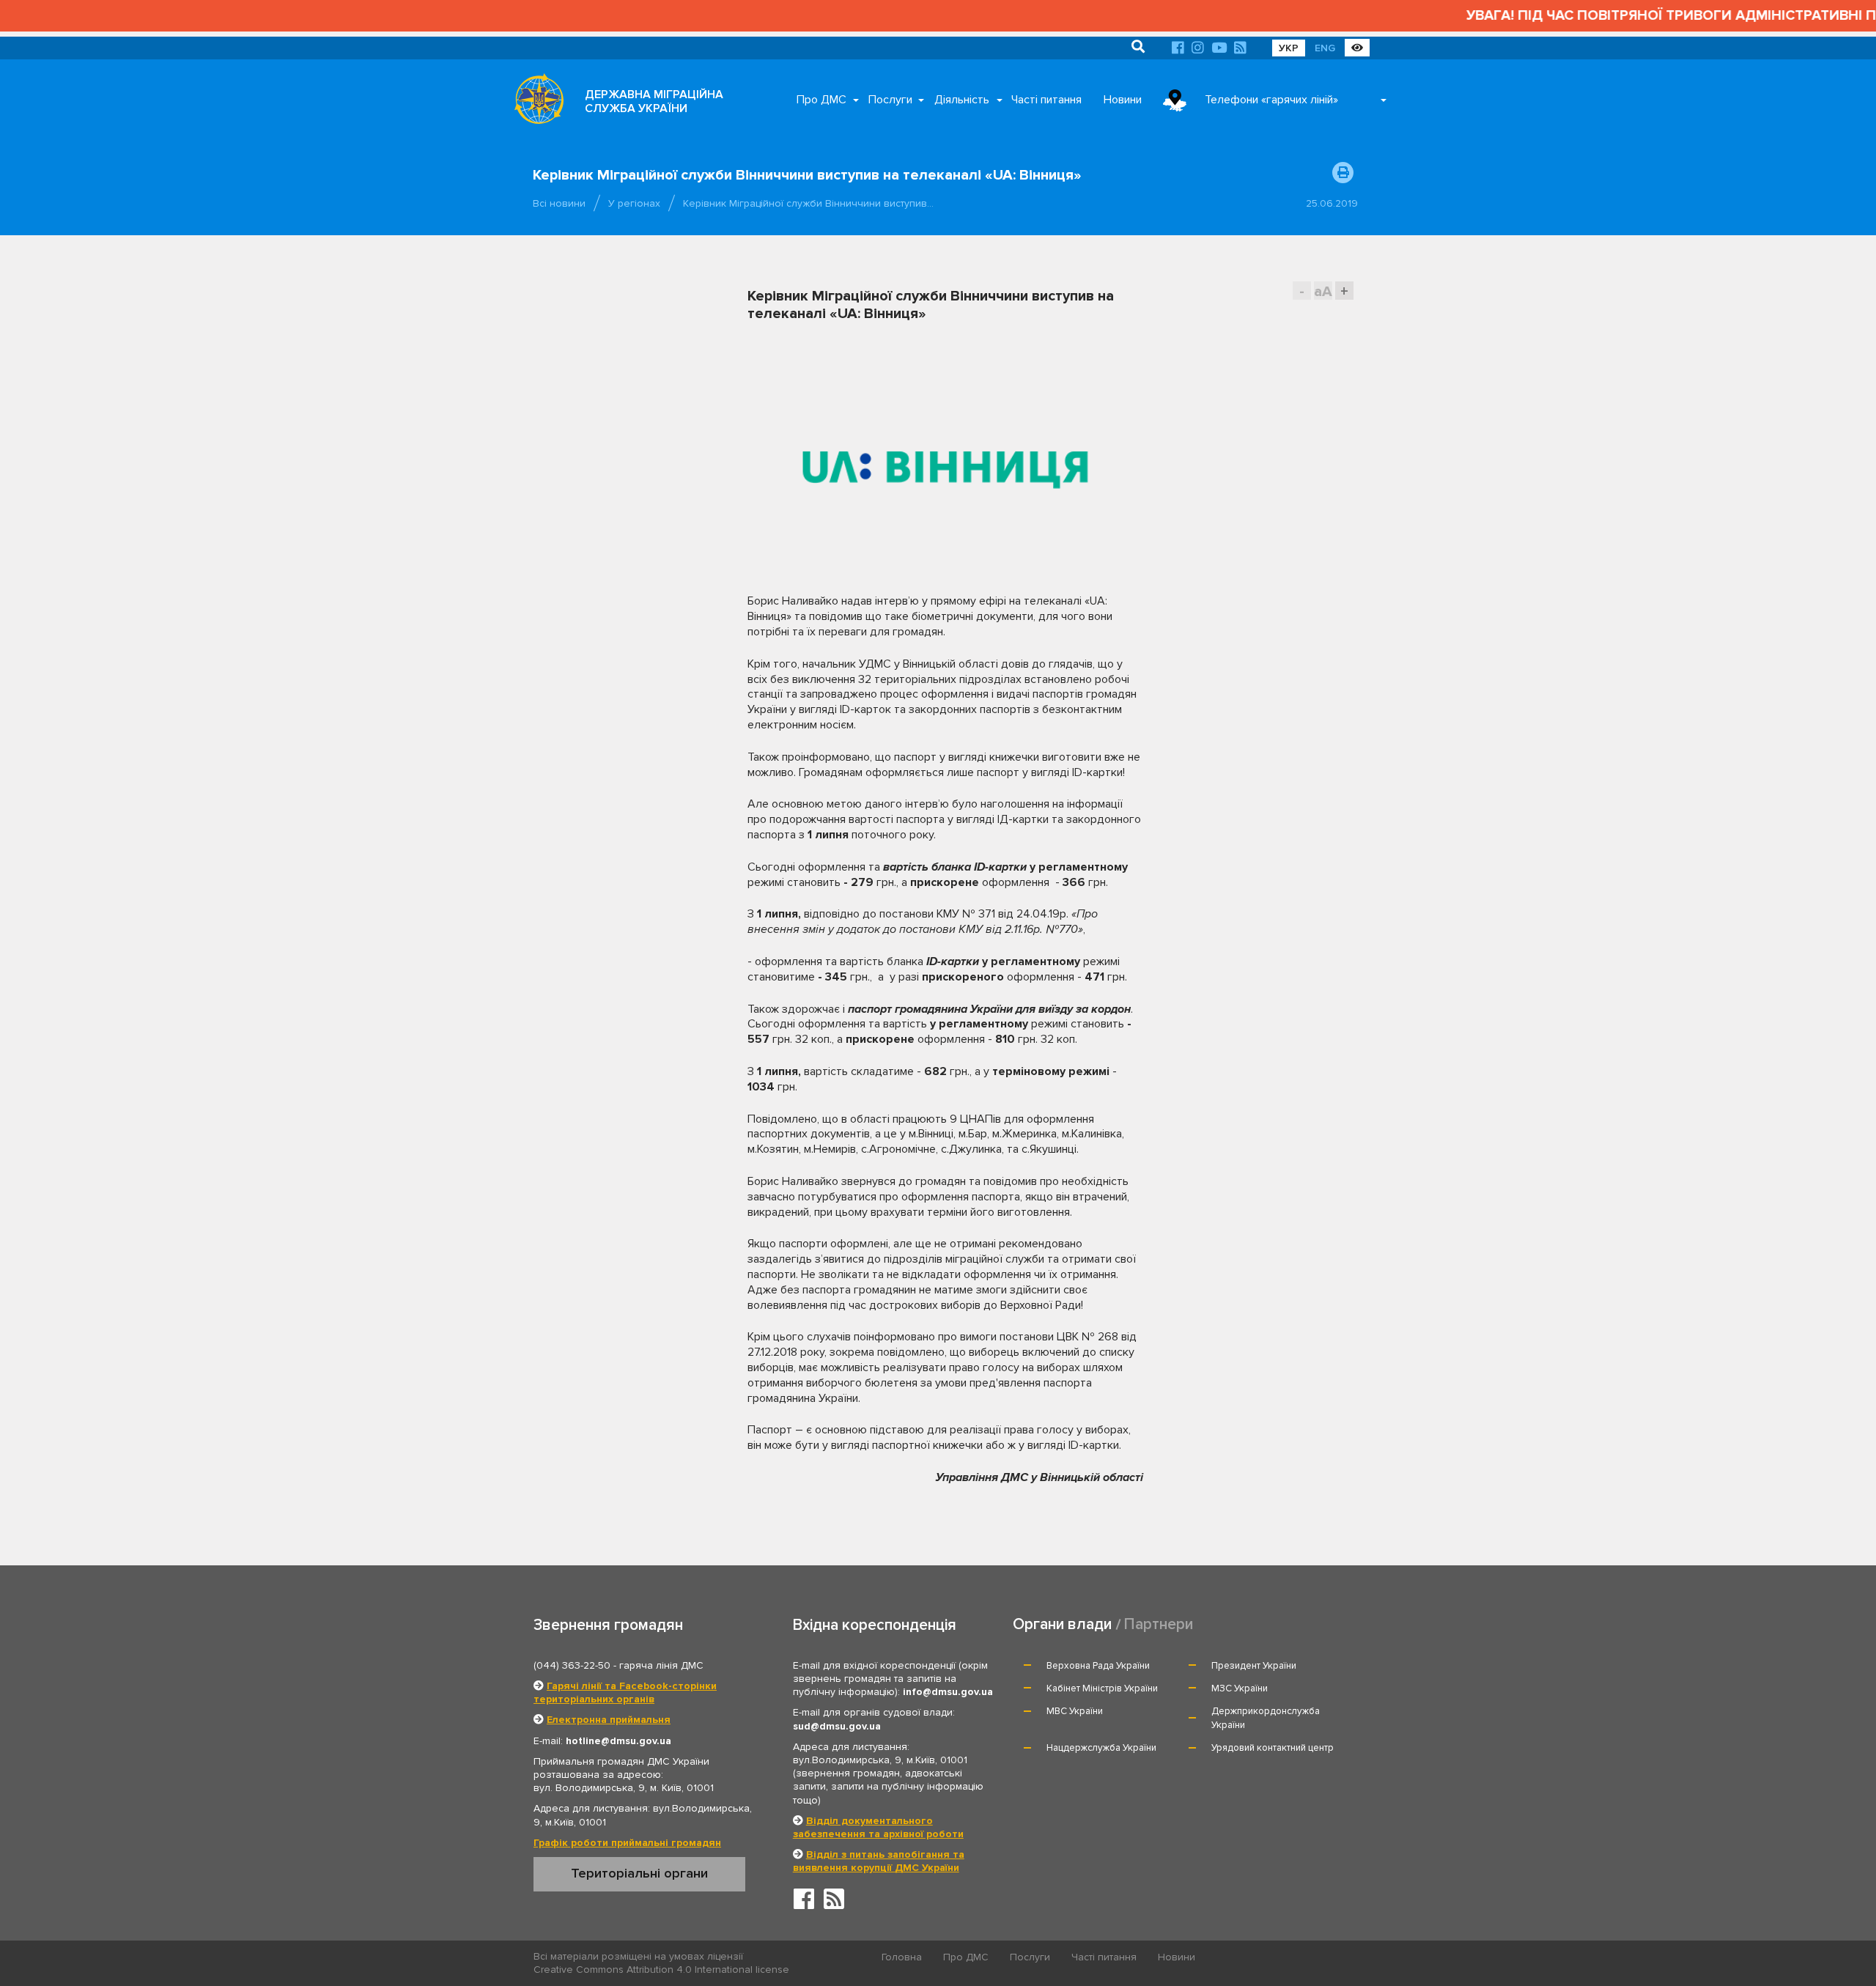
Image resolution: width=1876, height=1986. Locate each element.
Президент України (1254, 1666)
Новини (1123, 100)
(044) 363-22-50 (572, 1665)
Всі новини (559, 203)
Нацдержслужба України (1101, 1748)
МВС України (1075, 1711)
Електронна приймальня (609, 1720)
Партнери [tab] (1159, 1624)
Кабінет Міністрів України (1102, 1688)
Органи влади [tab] (1062, 1624)
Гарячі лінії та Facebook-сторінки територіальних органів (625, 1692)
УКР (1289, 48)
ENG (1325, 48)
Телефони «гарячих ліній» (1271, 100)
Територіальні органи (639, 1873)
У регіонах (634, 203)
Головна (902, 1957)
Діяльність (962, 100)
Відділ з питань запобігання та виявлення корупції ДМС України (879, 1861)
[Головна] (535, 103)
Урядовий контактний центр (1273, 1748)
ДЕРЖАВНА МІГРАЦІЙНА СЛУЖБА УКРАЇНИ (654, 101)
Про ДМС (821, 100)
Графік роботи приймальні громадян (627, 1843)
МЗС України (1240, 1688)
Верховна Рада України (1098, 1666)
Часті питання (1046, 100)
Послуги (890, 100)
